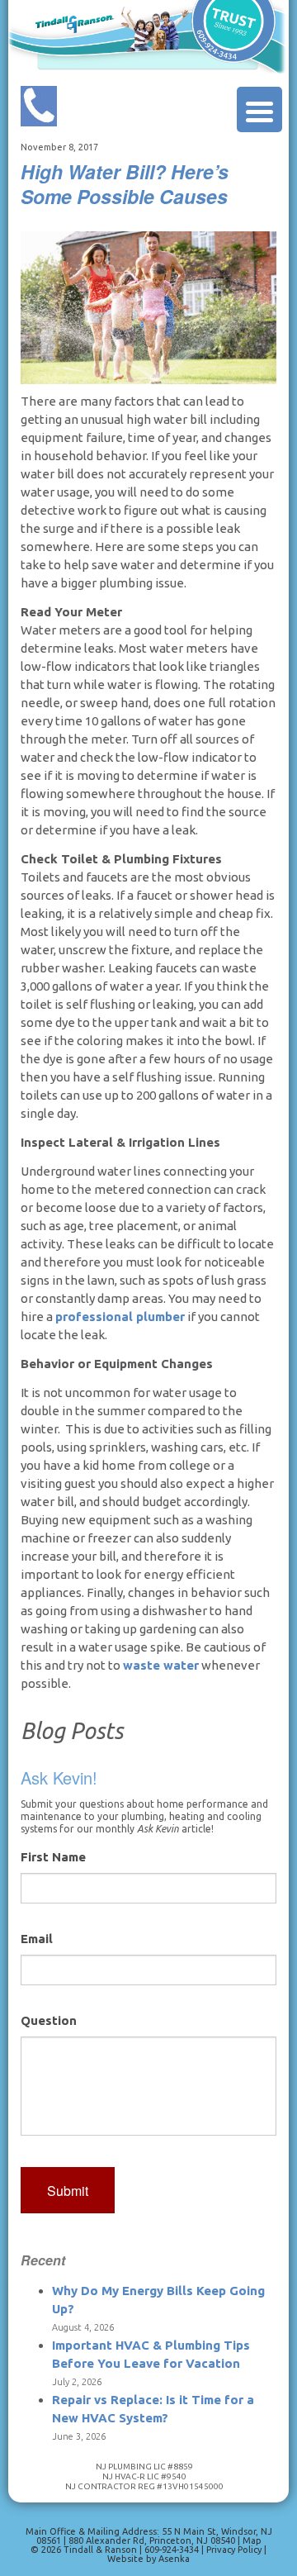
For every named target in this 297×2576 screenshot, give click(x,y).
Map (252, 2540)
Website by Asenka (148, 2559)
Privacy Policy (235, 2550)
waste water (161, 1665)
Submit (68, 2191)
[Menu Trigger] (259, 109)
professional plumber (120, 1317)
